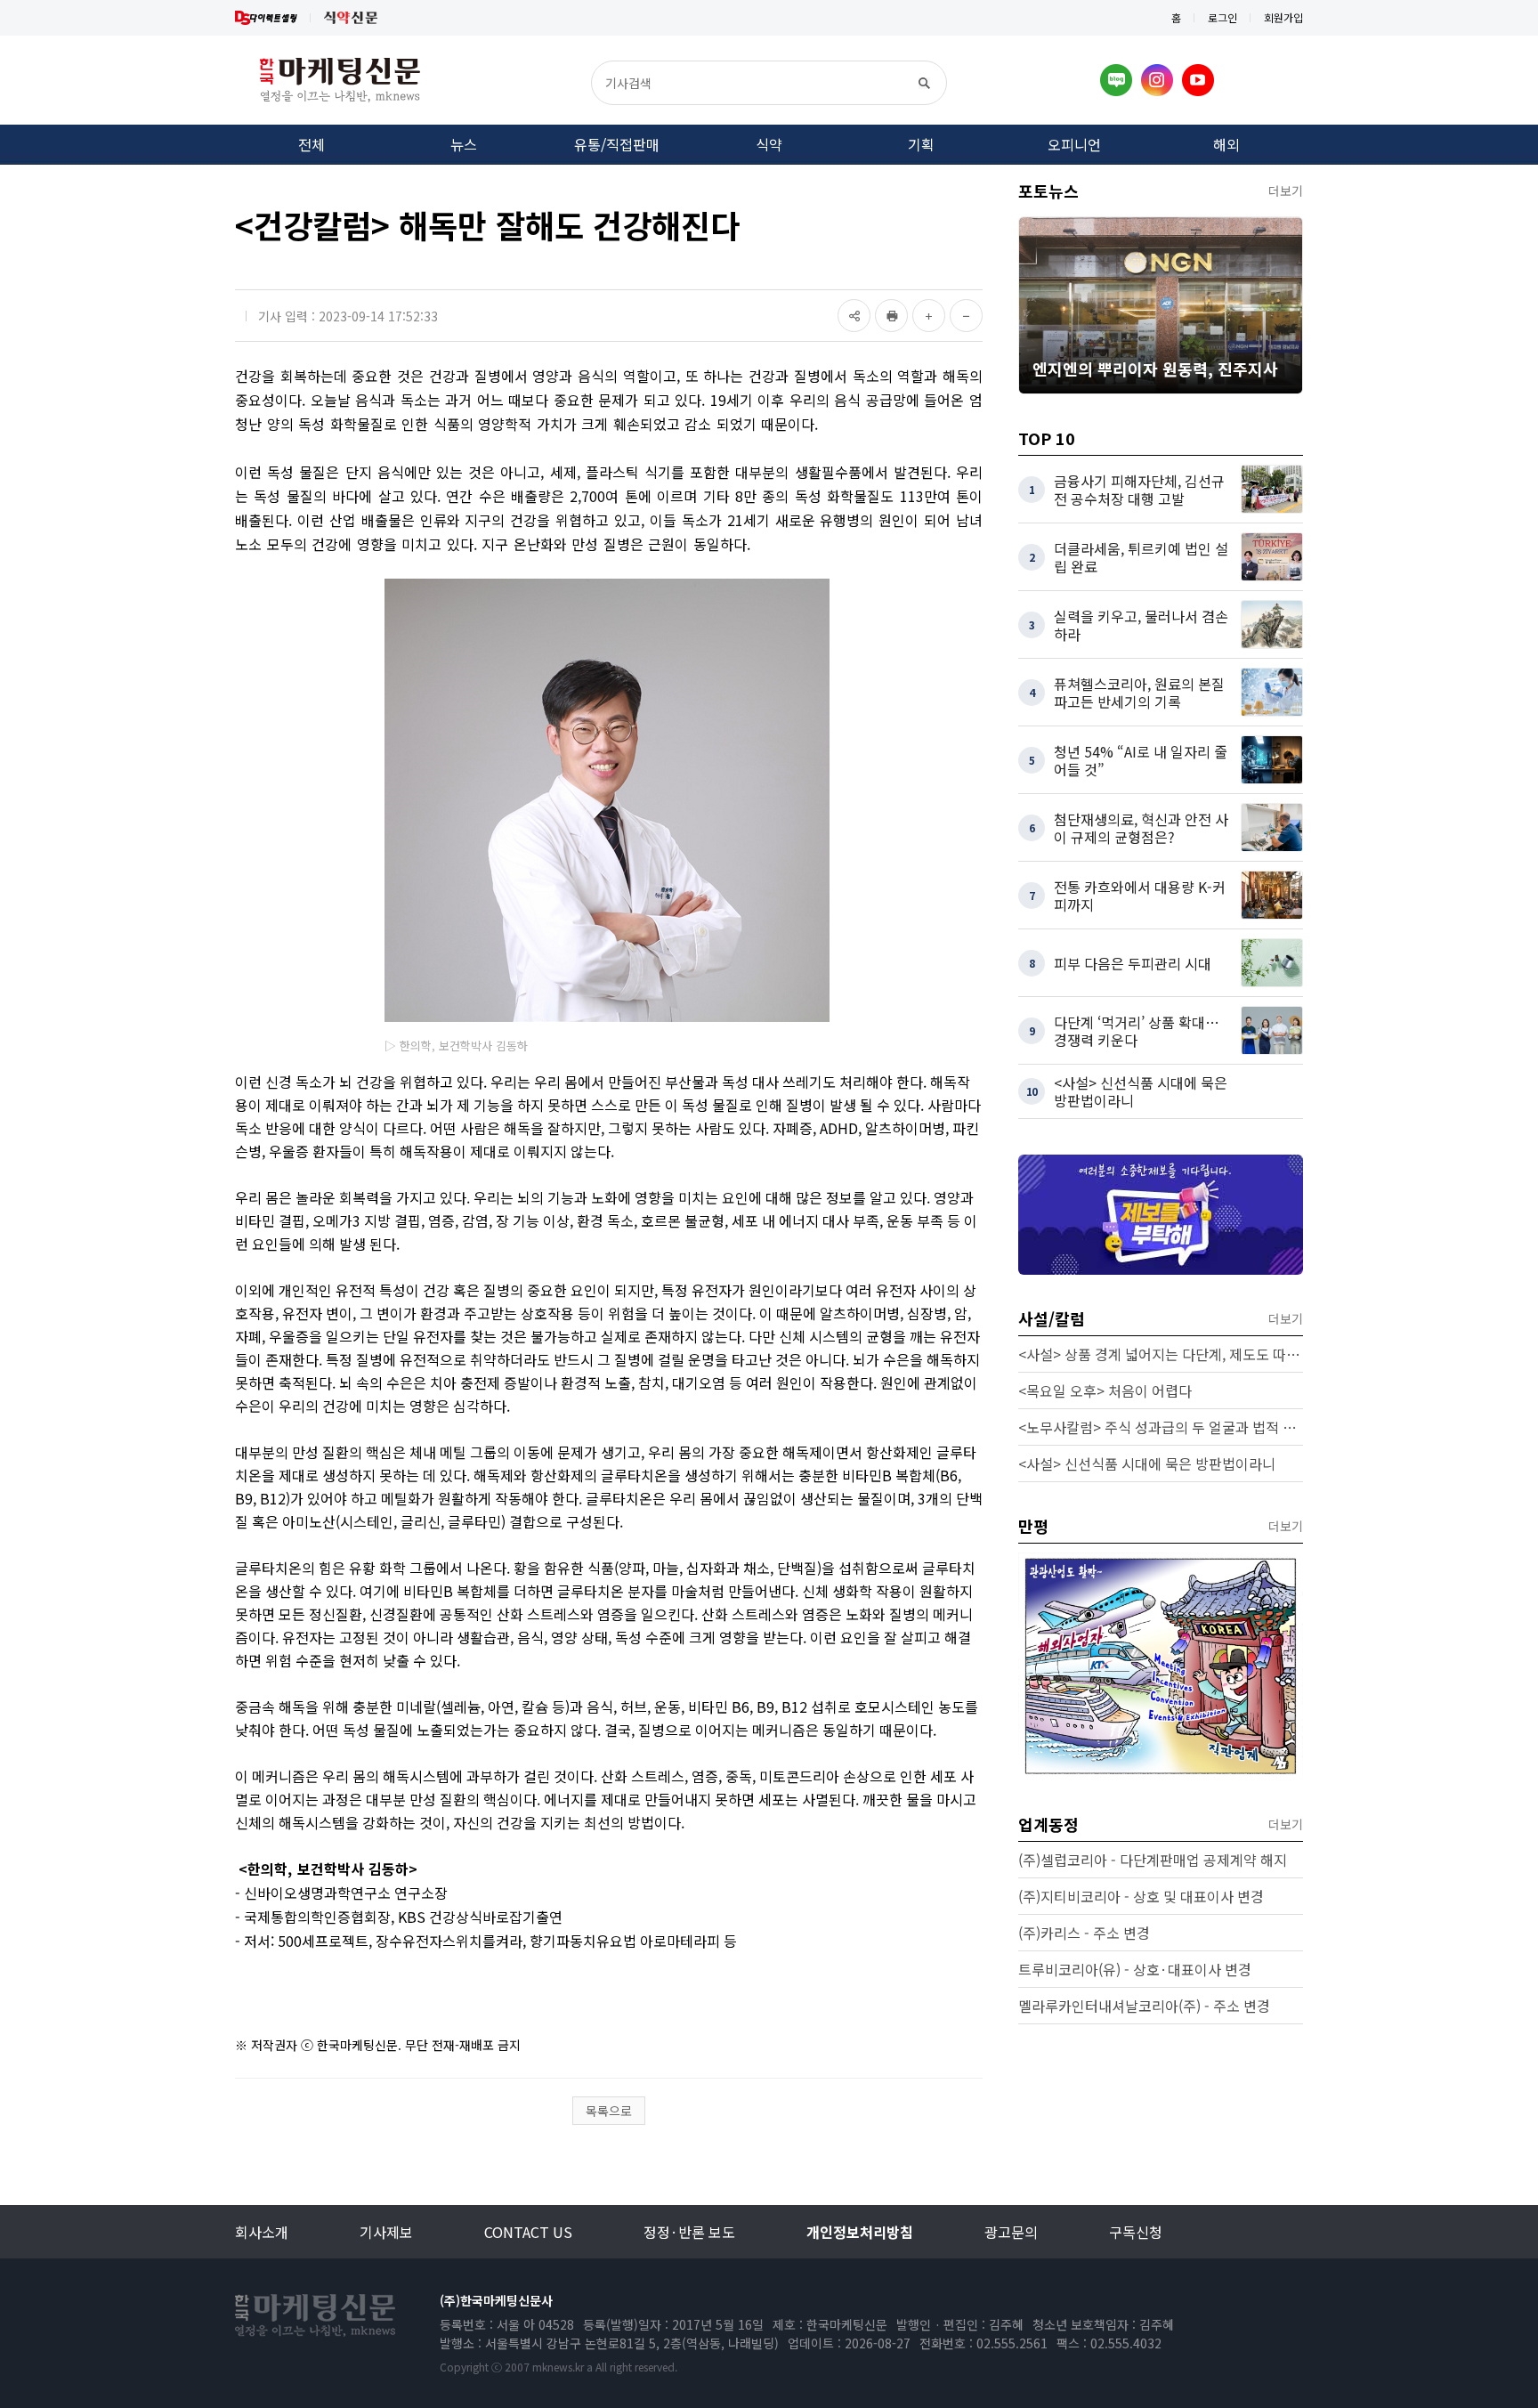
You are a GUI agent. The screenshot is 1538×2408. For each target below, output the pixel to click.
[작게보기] (966, 316)
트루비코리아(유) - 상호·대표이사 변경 (1135, 1969)
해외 (1226, 144)
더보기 (1286, 191)
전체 (312, 144)
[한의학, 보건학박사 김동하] (607, 800)
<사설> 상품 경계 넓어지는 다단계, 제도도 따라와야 (1161, 1354)
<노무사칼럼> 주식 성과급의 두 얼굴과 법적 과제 (1161, 1427)
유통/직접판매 (617, 144)
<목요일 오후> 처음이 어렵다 (1105, 1390)
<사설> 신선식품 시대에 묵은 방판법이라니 (1147, 1463)
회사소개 (262, 2232)
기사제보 (386, 2232)
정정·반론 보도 (689, 2232)
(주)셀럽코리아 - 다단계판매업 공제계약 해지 (1153, 1860)
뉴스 (464, 144)
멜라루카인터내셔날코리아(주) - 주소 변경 (1144, 2006)
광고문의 (1011, 2232)
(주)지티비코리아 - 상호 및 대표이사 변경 (1141, 1896)
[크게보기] (929, 316)
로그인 (1222, 17)
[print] (891, 316)
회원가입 (1283, 17)
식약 (769, 144)
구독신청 (1136, 2232)
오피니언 (1074, 144)
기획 (921, 144)
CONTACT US (528, 2232)
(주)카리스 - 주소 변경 (1084, 1933)
